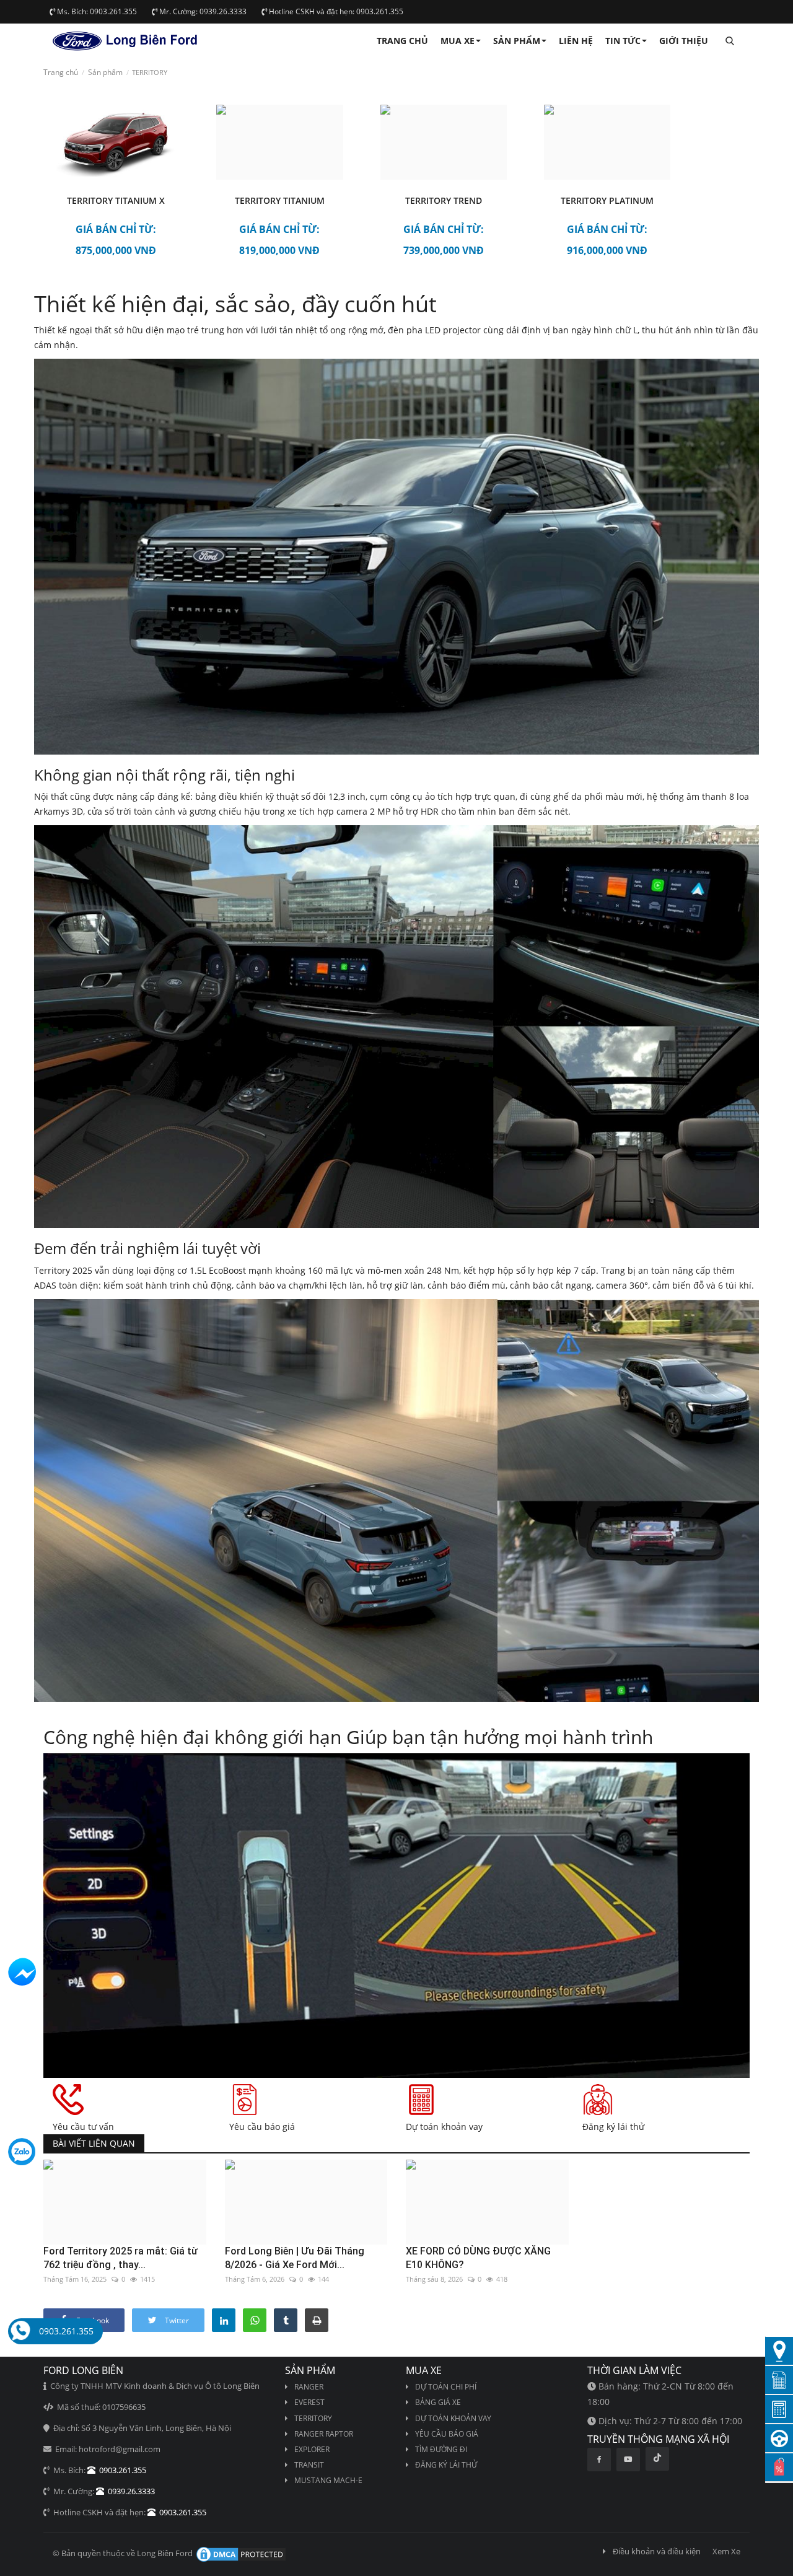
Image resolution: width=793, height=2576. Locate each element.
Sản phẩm (105, 72)
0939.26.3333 (129, 2491)
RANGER (309, 2387)
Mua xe (458, 41)
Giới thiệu (684, 41)
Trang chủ (402, 41)
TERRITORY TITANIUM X (116, 200)
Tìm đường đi (441, 2449)
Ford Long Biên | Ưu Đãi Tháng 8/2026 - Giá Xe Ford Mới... (295, 2258)
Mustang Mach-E (328, 2480)
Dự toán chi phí (446, 2387)
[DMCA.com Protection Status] (240, 2554)
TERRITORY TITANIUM (280, 200)
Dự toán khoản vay (453, 2418)
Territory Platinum (607, 200)
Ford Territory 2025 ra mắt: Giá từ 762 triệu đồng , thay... (120, 2258)
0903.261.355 (66, 2331)
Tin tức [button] (623, 41)
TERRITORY (313, 2418)
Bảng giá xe (438, 2402)
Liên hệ (576, 41)
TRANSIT (309, 2465)
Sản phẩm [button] (517, 41)
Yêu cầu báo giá (447, 2434)
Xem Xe (726, 2551)
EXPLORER (312, 2449)
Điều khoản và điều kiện (657, 2551)
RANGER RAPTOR (324, 2434)
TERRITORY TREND (444, 200)
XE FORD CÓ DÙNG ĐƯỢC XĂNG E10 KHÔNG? (478, 2258)
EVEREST (309, 2402)
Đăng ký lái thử (446, 2465)
